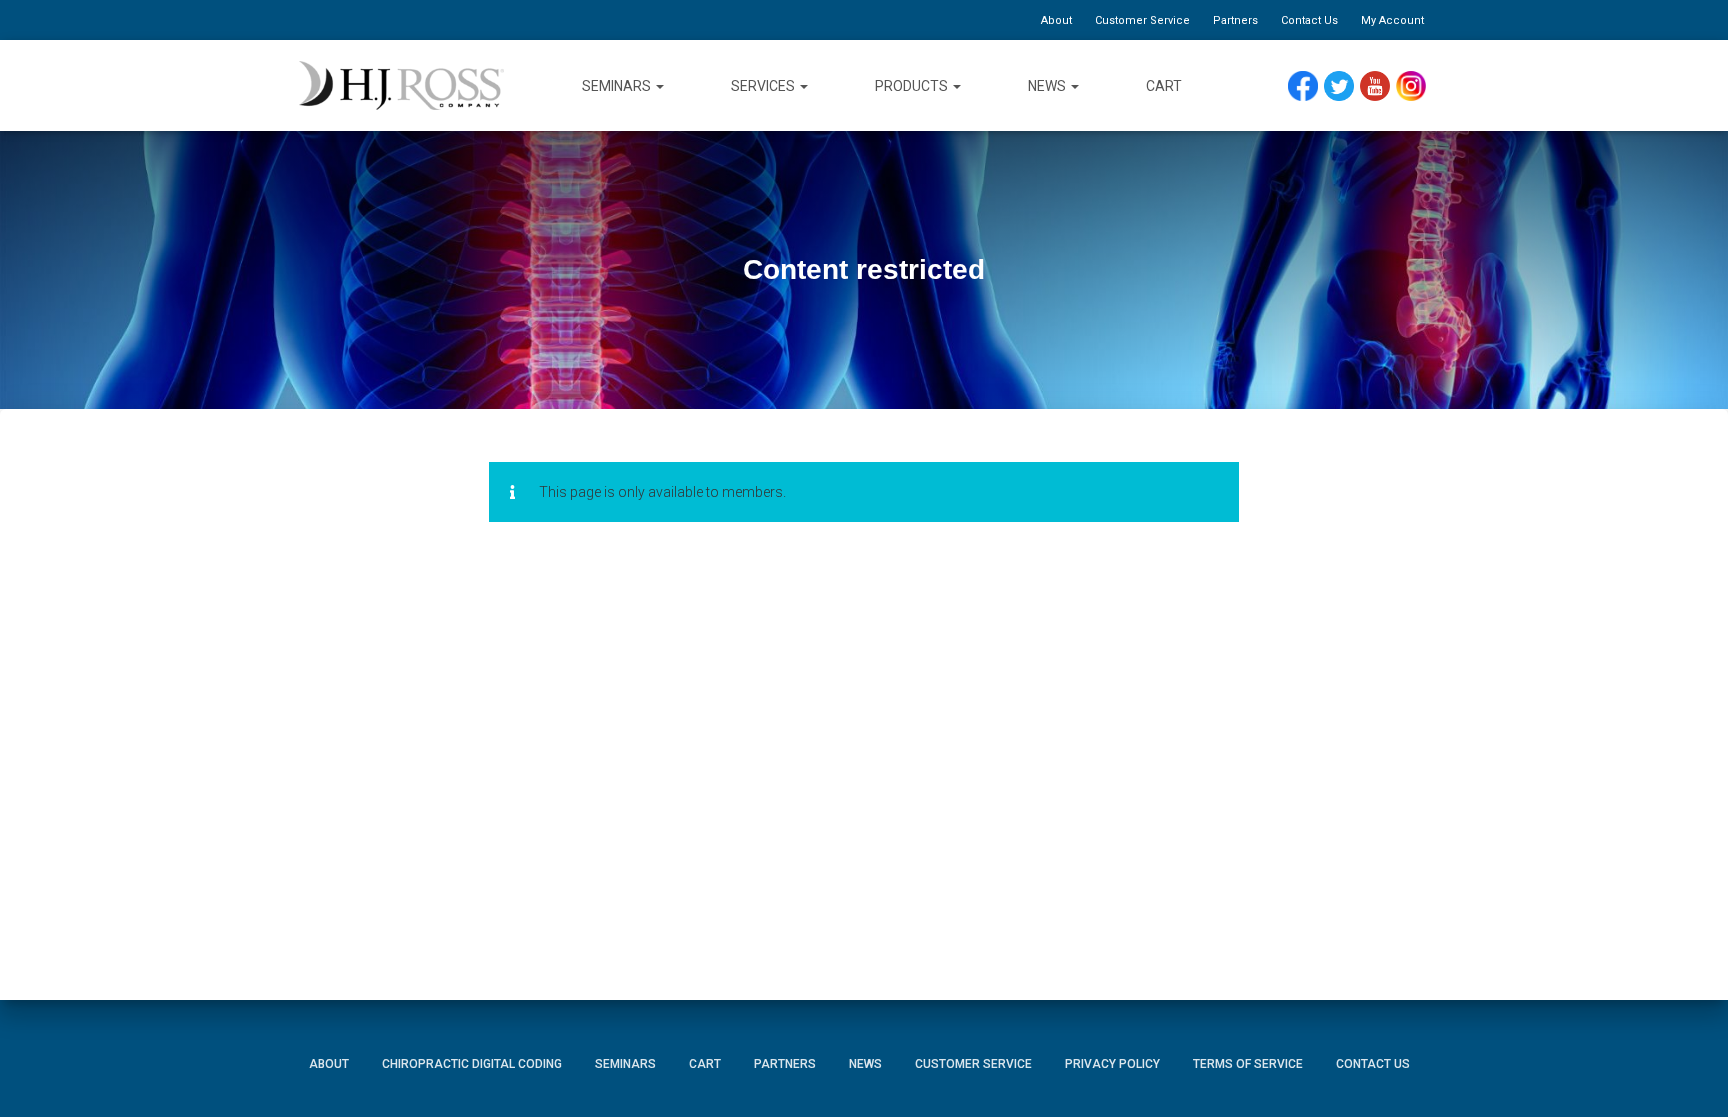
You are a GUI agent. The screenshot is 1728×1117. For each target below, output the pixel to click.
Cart (1164, 86)
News (1048, 86)
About (1056, 20)
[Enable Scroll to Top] (1688, 1072)
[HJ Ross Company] (401, 86)
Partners (1235, 20)
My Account (1392, 20)
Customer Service (1142, 20)
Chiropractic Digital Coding (472, 1064)
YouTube (1384, 86)
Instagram (1418, 86)
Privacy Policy (1112, 1064)
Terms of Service (1248, 1064)
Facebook (1308, 86)
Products (913, 86)
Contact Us (1309, 20)
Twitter (1347, 86)
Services (764, 86)
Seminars (618, 86)
